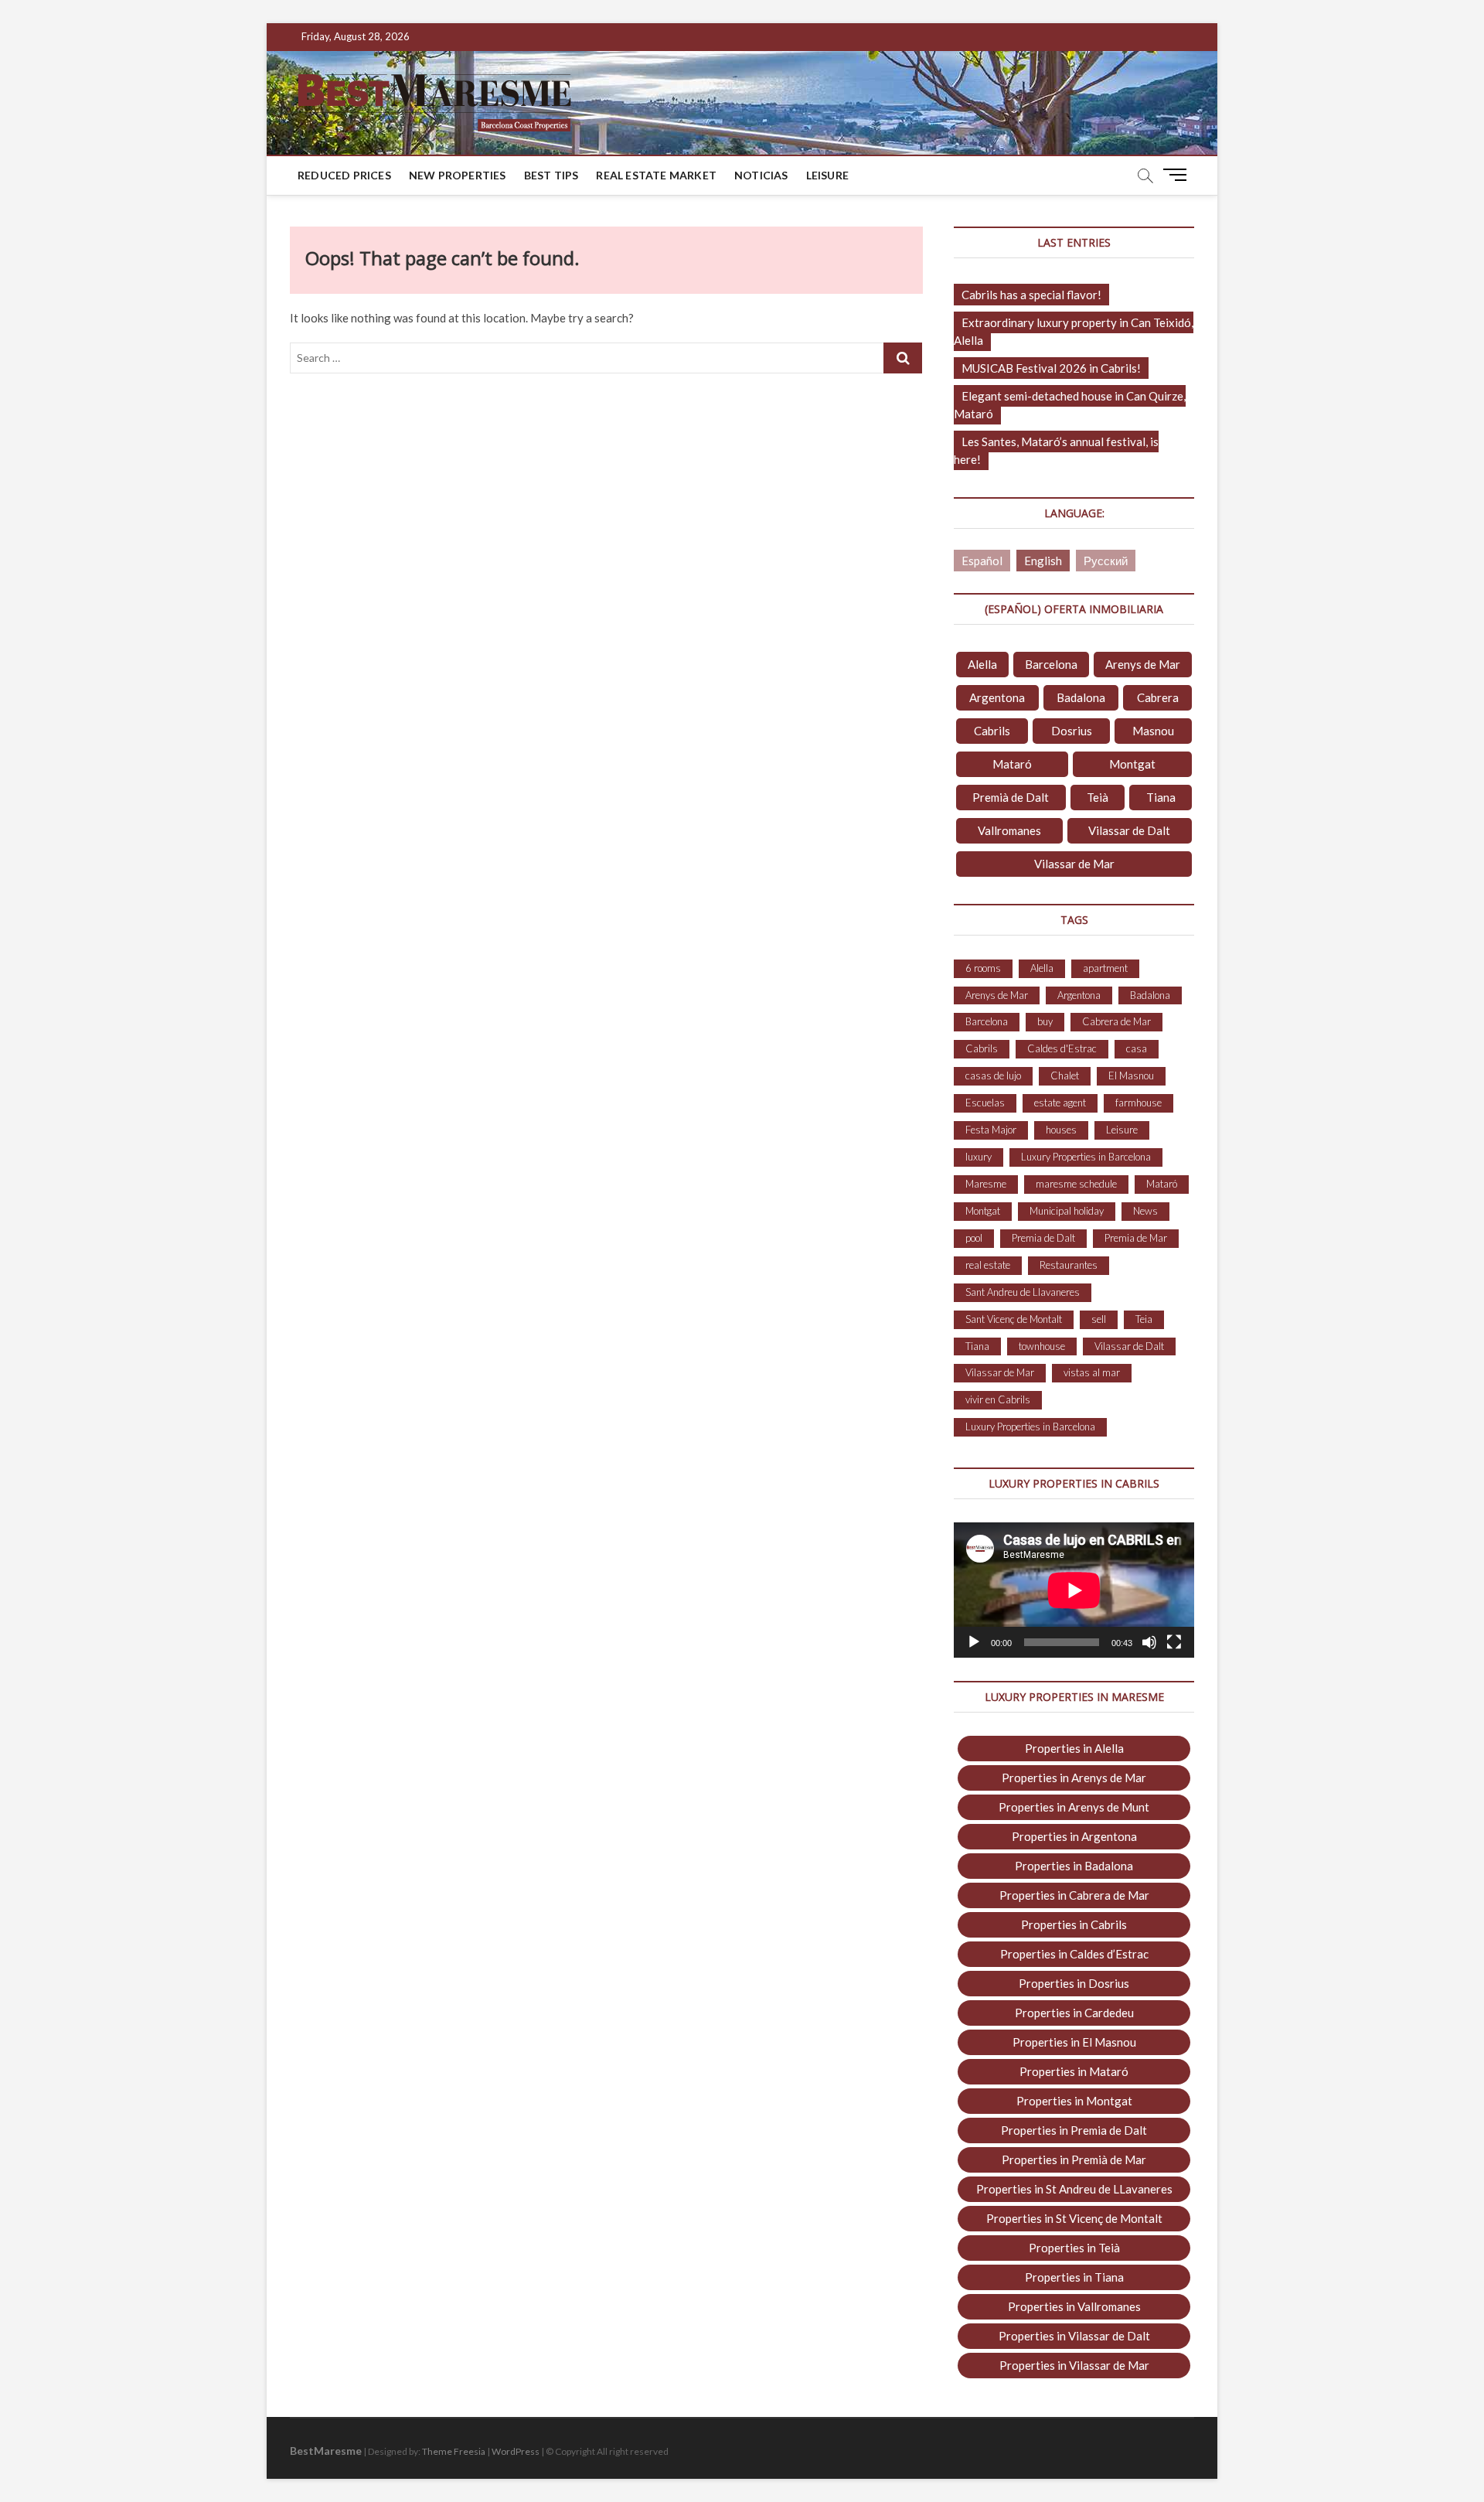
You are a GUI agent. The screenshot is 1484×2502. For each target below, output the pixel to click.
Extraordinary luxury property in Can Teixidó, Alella (1074, 331)
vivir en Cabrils (998, 1399)
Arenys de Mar (1143, 664)
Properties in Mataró (1074, 2071)
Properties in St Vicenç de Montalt (1074, 2218)
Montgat (1132, 764)
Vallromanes (1009, 830)
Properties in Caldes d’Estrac (1074, 1954)
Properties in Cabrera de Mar (1074, 1895)
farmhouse (1139, 1103)
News (1145, 1211)
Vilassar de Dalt (1129, 830)
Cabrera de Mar (1116, 1021)
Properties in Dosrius (1074, 1983)
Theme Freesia (454, 2451)
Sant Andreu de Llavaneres (1023, 1292)
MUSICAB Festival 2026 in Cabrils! (1051, 368)
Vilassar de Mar (1074, 864)
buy (1045, 1021)
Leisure (827, 175)
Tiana (1161, 797)
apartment (1105, 968)
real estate (988, 1265)
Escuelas (985, 1103)
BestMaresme (326, 2451)
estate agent (1060, 1103)
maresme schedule (1076, 1184)
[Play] (974, 1642)
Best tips (551, 175)
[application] (1074, 1590)
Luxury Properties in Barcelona (1086, 1157)
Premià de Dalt (1011, 797)
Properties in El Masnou (1074, 2042)
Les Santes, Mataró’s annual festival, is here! (1056, 450)
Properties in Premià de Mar (1074, 2159)
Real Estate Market (656, 175)
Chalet (1065, 1075)
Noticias (761, 175)
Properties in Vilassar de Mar (1074, 2365)
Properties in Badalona (1074, 1866)
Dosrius (1072, 731)
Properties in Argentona (1074, 1836)
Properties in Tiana (1074, 2277)
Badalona (1081, 697)
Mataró (1012, 764)
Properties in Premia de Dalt (1074, 2130)
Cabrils (992, 731)
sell (1099, 1319)
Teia (1144, 1319)
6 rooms (983, 968)
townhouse (1042, 1346)
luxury (979, 1157)
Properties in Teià (1074, 2248)
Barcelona (1051, 664)
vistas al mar (1092, 1372)
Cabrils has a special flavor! (1031, 295)
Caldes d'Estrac (1062, 1048)
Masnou (1153, 731)
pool (974, 1238)
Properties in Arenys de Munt (1074, 1807)
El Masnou (1131, 1075)
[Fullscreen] (1174, 1642)
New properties (458, 175)
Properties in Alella (1074, 1748)
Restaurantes (1069, 1265)
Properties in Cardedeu (1074, 2013)
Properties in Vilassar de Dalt (1074, 2336)
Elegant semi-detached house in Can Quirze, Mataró (1070, 405)
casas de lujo (993, 1075)
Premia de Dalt (1043, 1238)
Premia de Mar (1136, 1238)
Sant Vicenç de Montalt (1014, 1319)
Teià (1098, 797)
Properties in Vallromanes (1074, 2306)
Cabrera (1158, 697)
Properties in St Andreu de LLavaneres (1074, 2189)
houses (1061, 1130)
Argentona (997, 697)
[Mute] (1149, 1642)
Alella (982, 664)
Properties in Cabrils (1074, 1924)
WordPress (516, 2451)
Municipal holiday (1067, 1211)
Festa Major (991, 1130)
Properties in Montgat (1074, 2101)
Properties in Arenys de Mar (1074, 1778)
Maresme (986, 1184)
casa (1137, 1048)
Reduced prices (344, 175)
